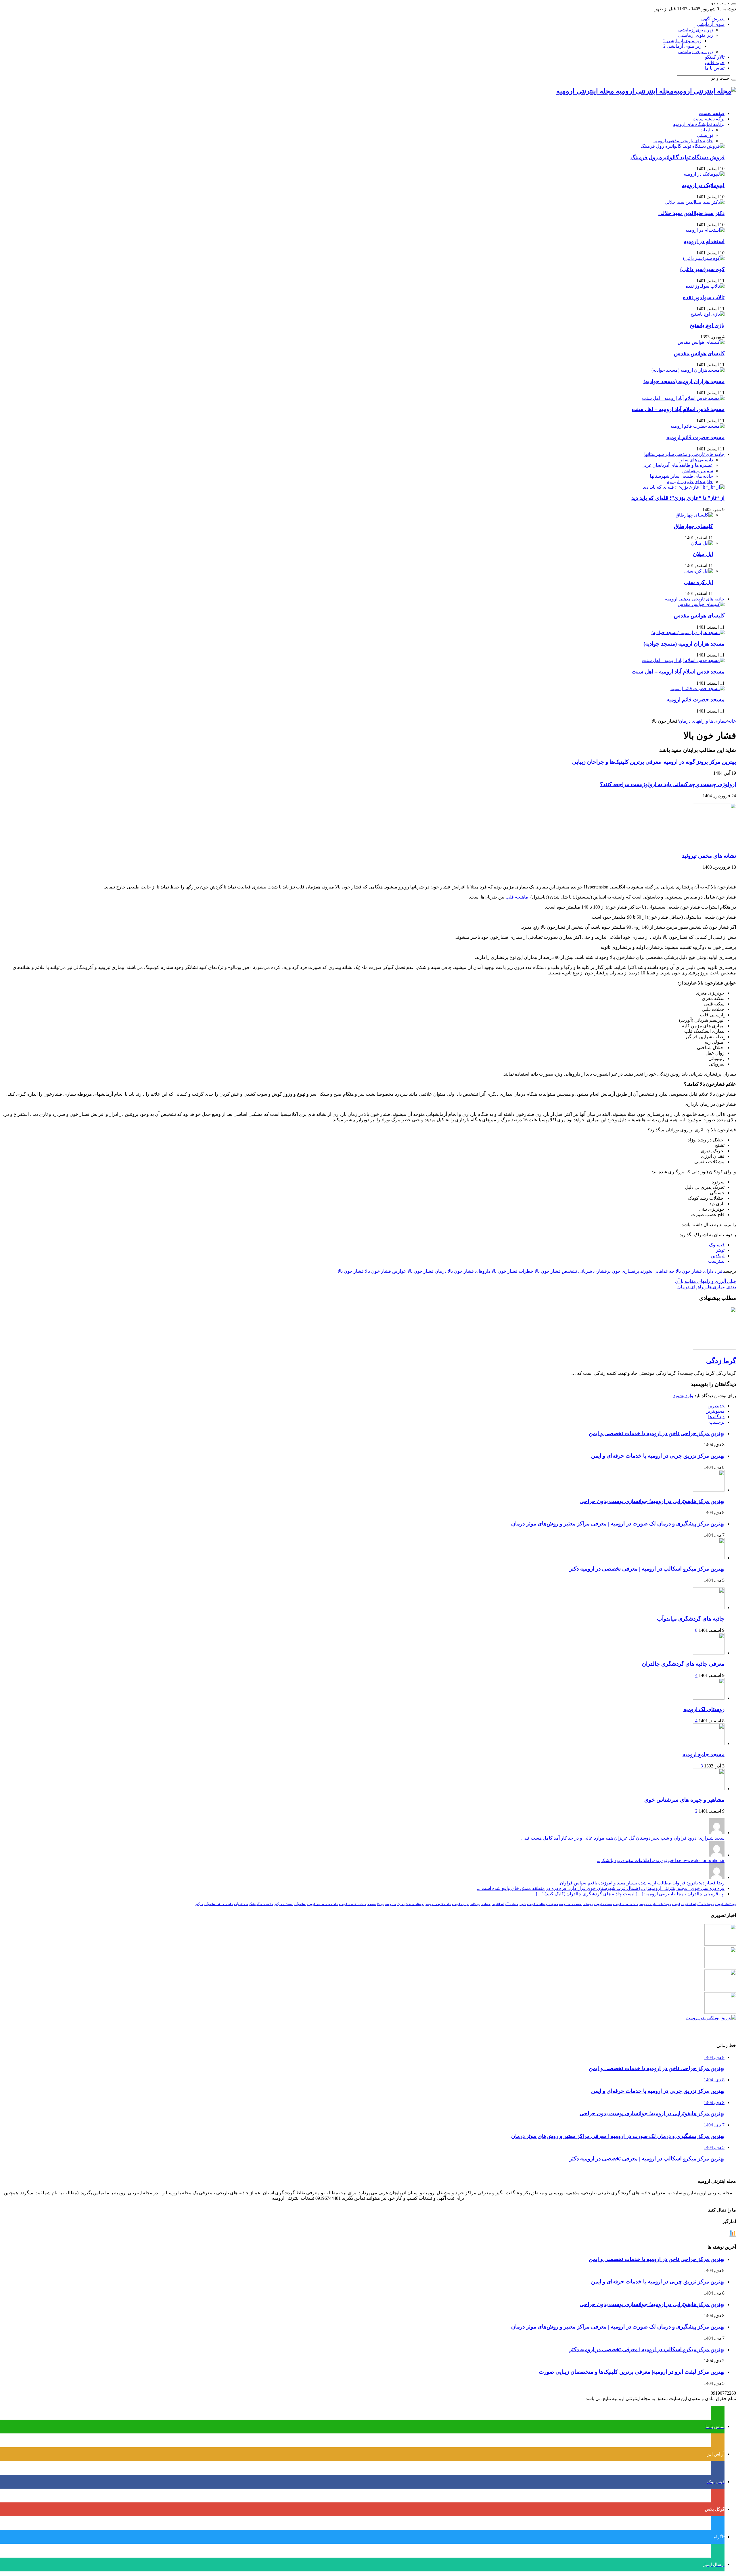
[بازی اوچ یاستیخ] (708, 314)
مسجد (372, 1904)
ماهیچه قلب (517, 897)
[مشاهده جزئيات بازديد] (733, 2236)
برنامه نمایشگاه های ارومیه (699, 124)
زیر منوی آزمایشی (696, 30)
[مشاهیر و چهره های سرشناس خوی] (709, 1789)
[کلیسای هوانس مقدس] (701, 342)
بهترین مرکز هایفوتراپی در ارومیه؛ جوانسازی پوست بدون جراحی (652, 1501)
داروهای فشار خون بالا (469, 1271)
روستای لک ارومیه (704, 1709)
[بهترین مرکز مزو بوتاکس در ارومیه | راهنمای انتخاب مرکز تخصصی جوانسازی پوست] (711, 2018)
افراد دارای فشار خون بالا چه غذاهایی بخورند (682, 1271)
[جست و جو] (734, 4)
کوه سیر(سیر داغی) (702, 269)
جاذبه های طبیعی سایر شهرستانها (681, 476)
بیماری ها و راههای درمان (703, 721)
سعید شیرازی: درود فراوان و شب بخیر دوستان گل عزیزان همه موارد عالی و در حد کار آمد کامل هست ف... (623, 1838)
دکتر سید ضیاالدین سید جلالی (691, 213)
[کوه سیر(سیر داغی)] (704, 258)
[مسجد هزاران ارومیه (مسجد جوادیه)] (688, 370)
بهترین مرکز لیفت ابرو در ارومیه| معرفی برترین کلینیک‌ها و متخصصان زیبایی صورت (632, 2372)
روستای (588, 1904)
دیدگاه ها (716, 1417)
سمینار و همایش (698, 471)
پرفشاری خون (625, 1271)
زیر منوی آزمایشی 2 (682, 41)
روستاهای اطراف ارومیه (655, 1904)
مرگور (199, 1904)
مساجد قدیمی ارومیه (353, 1904)
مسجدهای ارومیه (570, 1904)
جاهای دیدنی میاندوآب (219, 1904)
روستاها (475, 1904)
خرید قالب (715, 63)
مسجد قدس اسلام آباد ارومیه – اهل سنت (678, 409)
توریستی (705, 135)
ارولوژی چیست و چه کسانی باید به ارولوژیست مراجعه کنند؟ (668, 784)
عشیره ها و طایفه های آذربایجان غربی (677, 465)
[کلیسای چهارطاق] (694, 515)
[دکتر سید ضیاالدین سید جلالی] (695, 202)
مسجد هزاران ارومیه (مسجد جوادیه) (684, 381)
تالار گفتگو (715, 57)
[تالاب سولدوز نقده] (705, 286)
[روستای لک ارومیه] (709, 1698)
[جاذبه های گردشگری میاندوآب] (709, 1607)
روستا (381, 1904)
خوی (523, 1904)
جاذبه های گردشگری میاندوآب (691, 1619)
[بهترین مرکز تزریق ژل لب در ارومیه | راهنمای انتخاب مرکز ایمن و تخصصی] (720, 2012)
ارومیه (676, 1904)
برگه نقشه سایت (709, 119)
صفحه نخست (712, 113)
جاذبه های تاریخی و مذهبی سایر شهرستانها (684, 454)
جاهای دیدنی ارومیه (626, 1904)
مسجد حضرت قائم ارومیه (695, 437)
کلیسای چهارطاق (693, 526)
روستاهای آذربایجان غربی (697, 1904)
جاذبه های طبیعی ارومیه (690, 482)
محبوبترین (715, 1411)
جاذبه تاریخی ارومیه (438, 1904)
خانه (732, 721)
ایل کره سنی (698, 582)
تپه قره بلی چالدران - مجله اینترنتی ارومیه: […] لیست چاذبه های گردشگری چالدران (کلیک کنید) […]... (628, 1894)
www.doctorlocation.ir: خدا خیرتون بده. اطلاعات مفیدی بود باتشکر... (661, 1860)
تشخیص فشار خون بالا (556, 1271)
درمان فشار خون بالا (427, 1271)
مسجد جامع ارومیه (704, 1754)
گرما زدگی (721, 1361)
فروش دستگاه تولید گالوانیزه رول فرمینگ (677, 157)
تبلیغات (706, 130)
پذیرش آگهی (713, 19)
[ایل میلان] (702, 543)
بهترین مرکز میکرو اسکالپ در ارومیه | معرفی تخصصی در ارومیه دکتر (647, 1569)
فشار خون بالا (351, 1271)
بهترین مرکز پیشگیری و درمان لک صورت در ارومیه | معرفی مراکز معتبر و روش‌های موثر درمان (618, 1524)
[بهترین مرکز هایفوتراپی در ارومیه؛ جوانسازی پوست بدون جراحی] (720, 1944)
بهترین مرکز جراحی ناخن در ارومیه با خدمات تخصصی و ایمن (657, 1433)
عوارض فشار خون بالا (386, 1271)
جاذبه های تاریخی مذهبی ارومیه (683, 141)
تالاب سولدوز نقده (704, 297)
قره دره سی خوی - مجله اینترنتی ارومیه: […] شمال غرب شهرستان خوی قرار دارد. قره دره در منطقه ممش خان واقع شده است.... (601, 1888)
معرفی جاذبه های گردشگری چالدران (683, 1664)
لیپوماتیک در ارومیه (703, 185)
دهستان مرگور (284, 1904)
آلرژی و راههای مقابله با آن (706, 1281)
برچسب (717, 1422)
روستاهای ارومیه (725, 1904)
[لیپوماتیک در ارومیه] (704, 174)
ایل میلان (703, 554)
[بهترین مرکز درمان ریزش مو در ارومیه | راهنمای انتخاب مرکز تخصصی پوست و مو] (720, 1989)
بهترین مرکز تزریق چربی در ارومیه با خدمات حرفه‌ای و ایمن (658, 1456)
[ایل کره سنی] (699, 571)
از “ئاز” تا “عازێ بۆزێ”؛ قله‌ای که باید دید (678, 498)
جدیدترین (716, 1406)
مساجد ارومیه (603, 1904)
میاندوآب (300, 1904)
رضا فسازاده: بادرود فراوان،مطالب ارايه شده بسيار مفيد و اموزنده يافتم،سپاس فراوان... (640, 1883)
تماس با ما (715, 68)
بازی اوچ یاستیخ (707, 325)
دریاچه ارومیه (461, 1904)
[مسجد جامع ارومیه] (709, 1743)
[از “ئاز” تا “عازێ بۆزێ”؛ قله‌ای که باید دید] (684, 487)
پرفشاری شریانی (594, 1271)
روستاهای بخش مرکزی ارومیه (405, 1904)
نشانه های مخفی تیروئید (709, 856)
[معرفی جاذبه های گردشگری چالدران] (709, 1653)
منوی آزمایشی (711, 24)
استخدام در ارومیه (704, 241)
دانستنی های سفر (696, 460)
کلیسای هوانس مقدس (699, 353)
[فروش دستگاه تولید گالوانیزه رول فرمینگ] (683, 146)
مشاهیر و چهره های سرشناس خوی (684, 1800)
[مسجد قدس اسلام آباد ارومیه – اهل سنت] (683, 398)
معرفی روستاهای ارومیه (543, 1904)
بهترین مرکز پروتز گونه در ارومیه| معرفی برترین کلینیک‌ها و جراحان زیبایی (654, 762)
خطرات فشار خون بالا (512, 1271)
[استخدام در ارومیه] (705, 230)
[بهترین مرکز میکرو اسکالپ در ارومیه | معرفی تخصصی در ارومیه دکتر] (720, 1967)
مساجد (486, 1904)
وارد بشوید (683, 1396)
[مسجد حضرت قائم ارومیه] (697, 426)
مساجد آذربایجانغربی (505, 1904)
